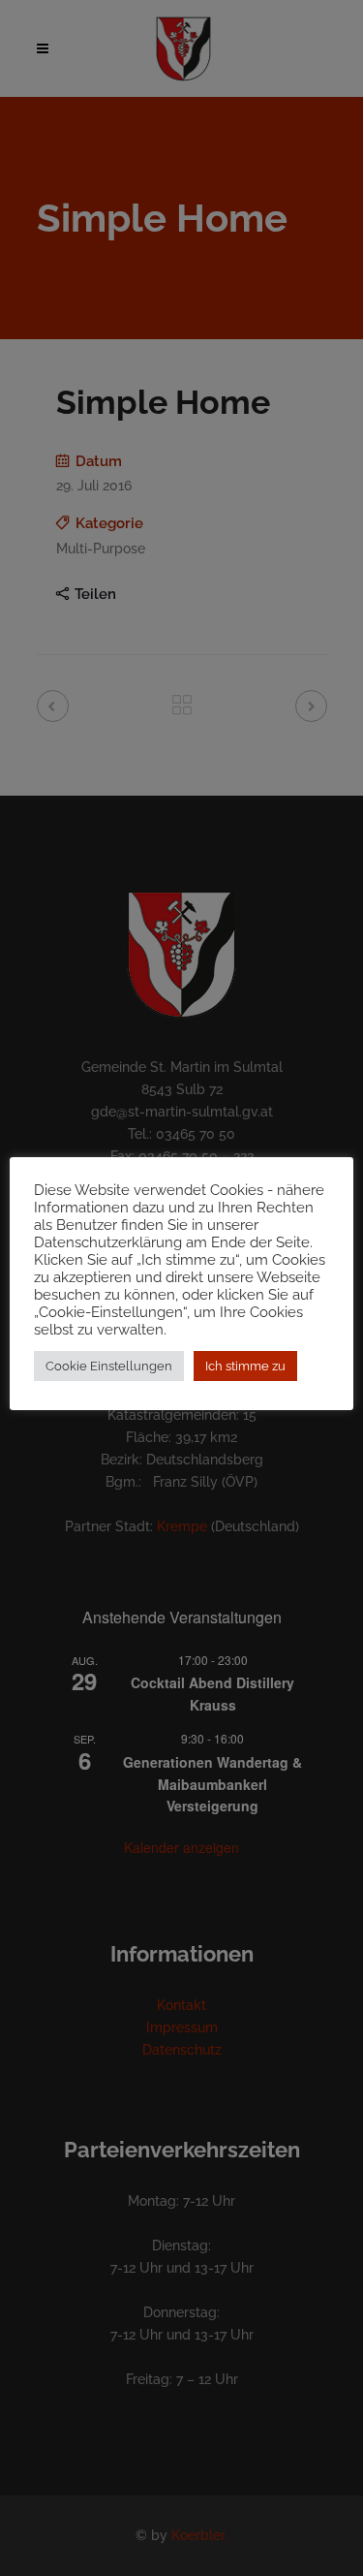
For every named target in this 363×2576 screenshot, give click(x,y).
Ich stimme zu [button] (245, 1366)
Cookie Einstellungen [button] (109, 1366)
